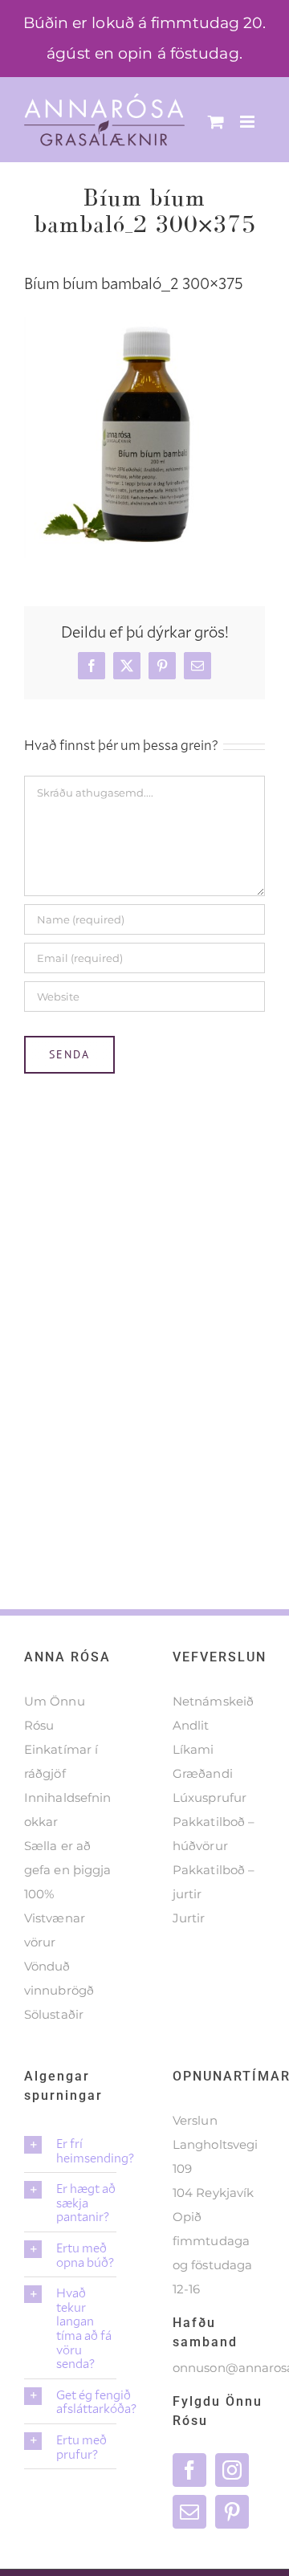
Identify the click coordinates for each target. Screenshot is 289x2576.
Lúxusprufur (210, 1797)
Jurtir (189, 1918)
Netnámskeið (213, 1701)
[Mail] (189, 2512)
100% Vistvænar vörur (55, 1918)
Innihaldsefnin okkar (67, 1810)
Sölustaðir (54, 2014)
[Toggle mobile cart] (216, 122)
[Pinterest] (232, 2512)
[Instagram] (232, 2470)
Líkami (193, 1749)
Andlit (191, 1725)
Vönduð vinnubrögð (59, 1978)
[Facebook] (189, 2470)
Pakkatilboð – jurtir (214, 1882)
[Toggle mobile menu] (248, 122)
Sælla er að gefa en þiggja (67, 1858)
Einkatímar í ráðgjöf (61, 1761)
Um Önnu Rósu (55, 1713)
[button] (70, 2150)
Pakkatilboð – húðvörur (214, 1834)
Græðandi (203, 1773)
